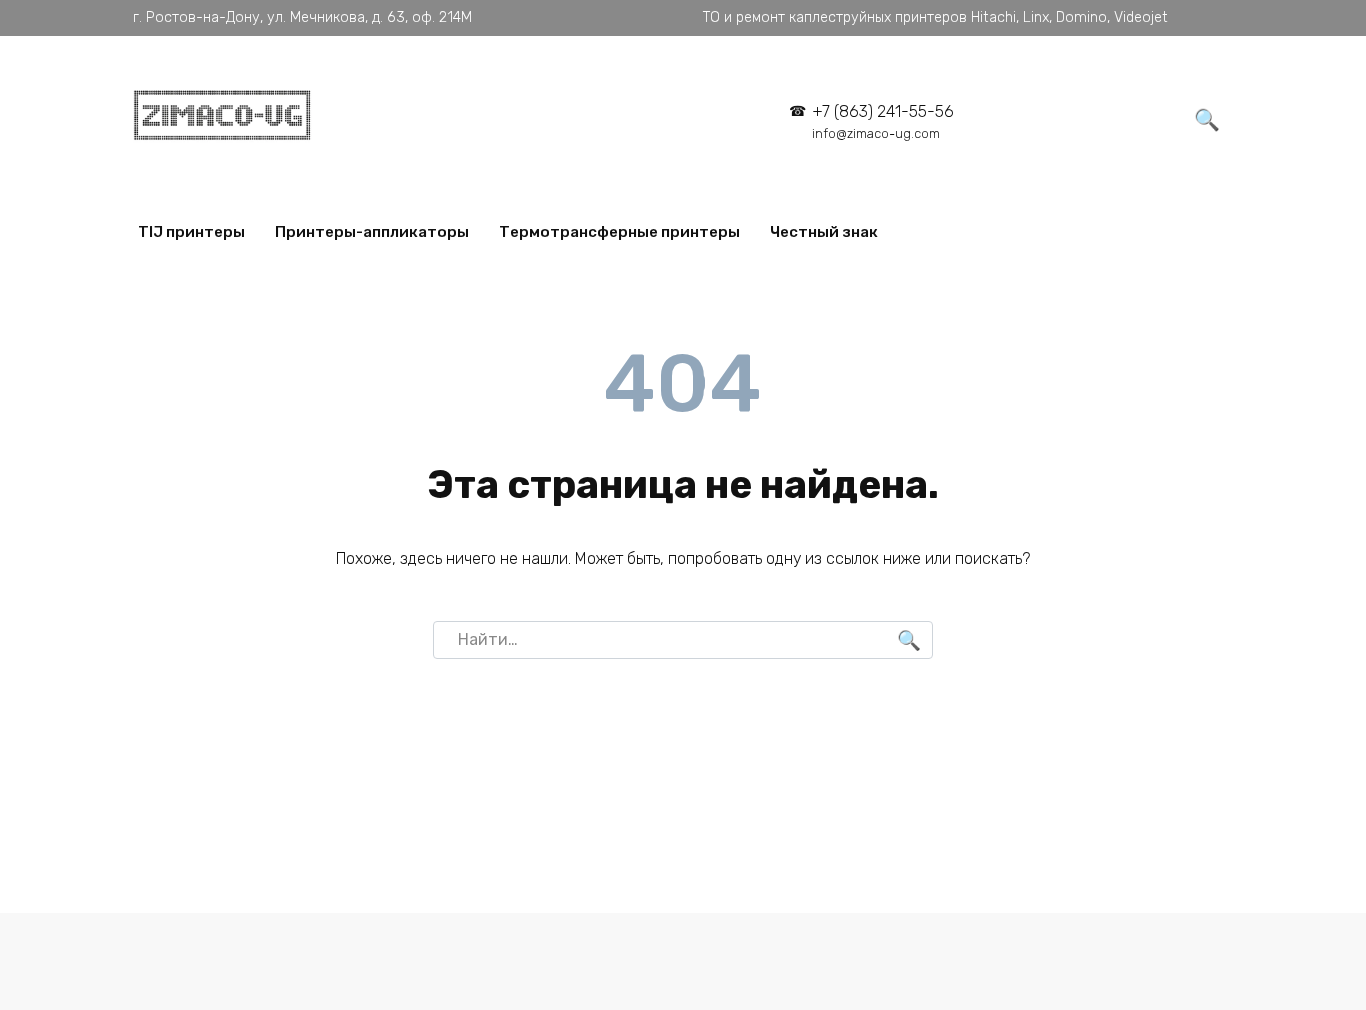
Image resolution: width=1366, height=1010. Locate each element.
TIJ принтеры (191, 232)
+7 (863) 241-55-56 (882, 121)
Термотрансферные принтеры (619, 232)
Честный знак (824, 232)
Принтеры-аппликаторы (372, 232)
